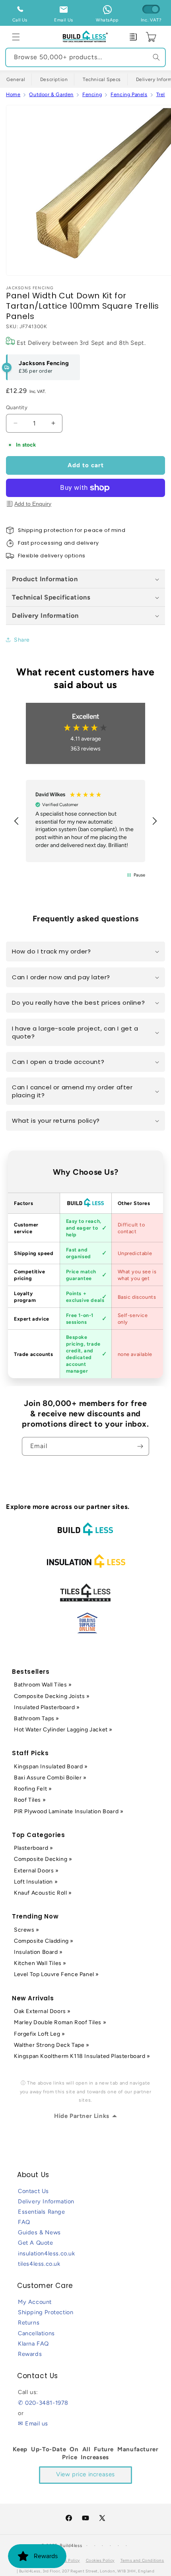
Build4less (71, 2546)
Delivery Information (45, 615)
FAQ (24, 2222)
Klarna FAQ (33, 2344)
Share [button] (22, 640)
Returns (29, 2323)
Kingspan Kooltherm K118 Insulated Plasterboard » (82, 2056)
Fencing (92, 94)
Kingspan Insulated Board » (51, 1767)
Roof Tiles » (30, 1800)
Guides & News (39, 2232)
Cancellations (36, 2333)
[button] (16, 37)
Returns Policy (65, 2560)
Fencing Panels (129, 94)
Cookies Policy (100, 2560)
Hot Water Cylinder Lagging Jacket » (63, 1730)
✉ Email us (33, 2423)
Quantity (17, 407)
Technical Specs (102, 79)
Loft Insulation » (36, 1882)
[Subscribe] (140, 1446)
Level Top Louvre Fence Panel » (56, 1974)
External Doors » (36, 1871)
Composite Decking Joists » (52, 1696)
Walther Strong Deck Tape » (52, 2045)
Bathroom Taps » (37, 1718)
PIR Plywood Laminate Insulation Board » (69, 1811)
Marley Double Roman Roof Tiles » (60, 2022)
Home (13, 94)
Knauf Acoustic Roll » (43, 1893)
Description (54, 79)
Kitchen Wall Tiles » (40, 1963)
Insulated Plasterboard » (47, 1707)
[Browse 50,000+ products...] (156, 57)
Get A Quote (36, 2243)
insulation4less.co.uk (47, 2253)
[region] (85, 821)
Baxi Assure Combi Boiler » (50, 1778)
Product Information (45, 579)
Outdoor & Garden (51, 94)
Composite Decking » (43, 1859)
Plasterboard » (33, 1848)
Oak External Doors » (42, 2011)
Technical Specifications (51, 597)
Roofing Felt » (33, 1789)
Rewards (30, 2354)
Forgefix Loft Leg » (39, 2034)
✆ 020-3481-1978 (43, 2403)
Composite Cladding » (44, 1941)
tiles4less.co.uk (39, 2264)
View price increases (85, 2474)
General (16, 79)
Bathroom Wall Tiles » (43, 1685)
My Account (35, 2302)
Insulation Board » (38, 1952)
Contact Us (33, 2191)
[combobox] (85, 57)
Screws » (27, 1930)
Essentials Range (42, 2212)
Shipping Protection (46, 2312)
